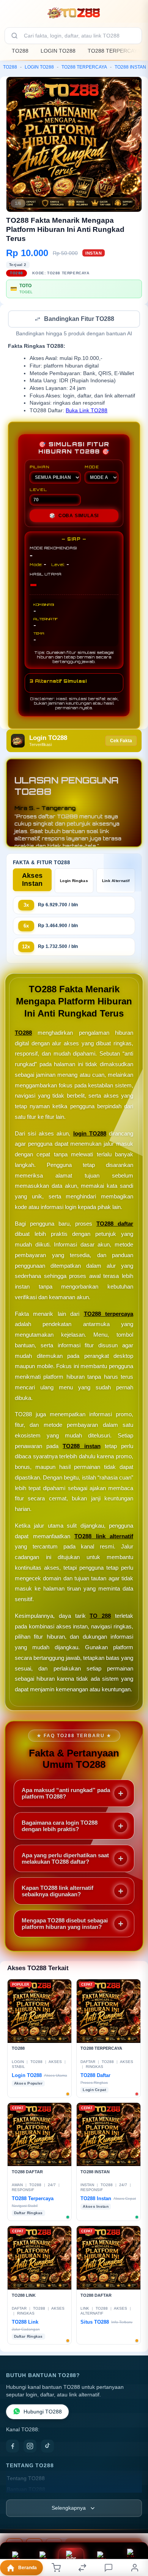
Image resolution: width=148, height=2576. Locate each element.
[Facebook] (13, 2447)
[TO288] (74, 13)
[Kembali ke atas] (134, 2525)
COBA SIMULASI (74, 516)
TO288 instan (81, 1447)
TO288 (20, 51)
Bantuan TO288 (26, 2490)
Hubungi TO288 (43, 2413)
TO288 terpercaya (109, 1315)
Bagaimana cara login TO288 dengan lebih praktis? (60, 1827)
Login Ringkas (74, 881)
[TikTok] (47, 2447)
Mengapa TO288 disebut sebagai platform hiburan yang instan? (65, 1924)
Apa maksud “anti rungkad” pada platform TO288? (66, 1794)
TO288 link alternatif (104, 1537)
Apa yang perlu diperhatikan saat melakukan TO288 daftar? (65, 1859)
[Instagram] (30, 2447)
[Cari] (14, 36)
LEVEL (38, 490)
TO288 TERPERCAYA (114, 51)
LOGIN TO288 (58, 51)
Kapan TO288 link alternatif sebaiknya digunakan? (57, 1892)
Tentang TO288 (26, 2479)
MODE (92, 468)
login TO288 (90, 1134)
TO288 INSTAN (130, 67)
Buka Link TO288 (87, 411)
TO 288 (100, 1616)
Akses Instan (32, 880)
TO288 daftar (115, 1224)
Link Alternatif (116, 881)
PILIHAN (39, 468)
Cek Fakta (121, 741)
